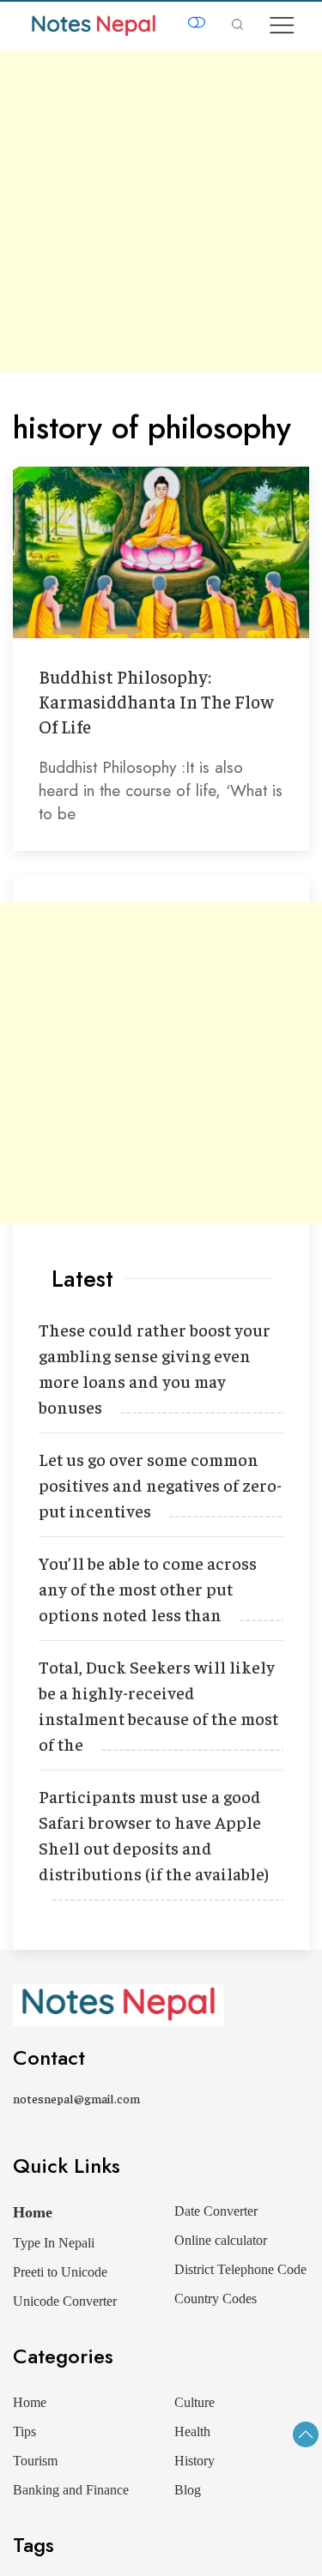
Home (33, 2212)
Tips (24, 2431)
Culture (194, 2402)
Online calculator (221, 2240)
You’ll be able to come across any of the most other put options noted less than (148, 1588)
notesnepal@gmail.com (76, 2098)
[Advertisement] (161, 211)
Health (192, 2431)
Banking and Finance (71, 2490)
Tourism (35, 2461)
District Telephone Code (240, 2269)
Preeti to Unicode (60, 2272)
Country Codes (216, 2298)
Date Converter (216, 2211)
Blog (188, 2490)
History (194, 2461)
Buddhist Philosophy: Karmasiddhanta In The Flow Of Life (156, 701)
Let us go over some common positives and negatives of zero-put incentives (160, 1484)
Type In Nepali (54, 2243)
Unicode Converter (65, 2301)
